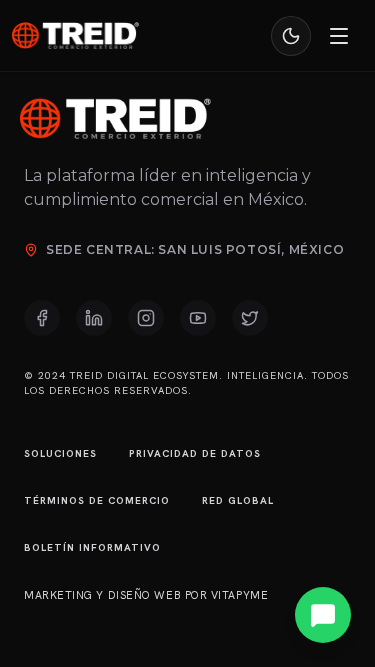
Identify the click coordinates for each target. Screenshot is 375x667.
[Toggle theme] (291, 36)
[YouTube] (198, 318)
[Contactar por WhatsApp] (323, 615)
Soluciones (60, 453)
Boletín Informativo (92, 547)
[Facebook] (42, 318)
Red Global (238, 500)
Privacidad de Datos (195, 453)
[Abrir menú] (339, 36)
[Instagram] (146, 318)
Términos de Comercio (97, 500)
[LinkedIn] (94, 318)
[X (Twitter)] (250, 318)
